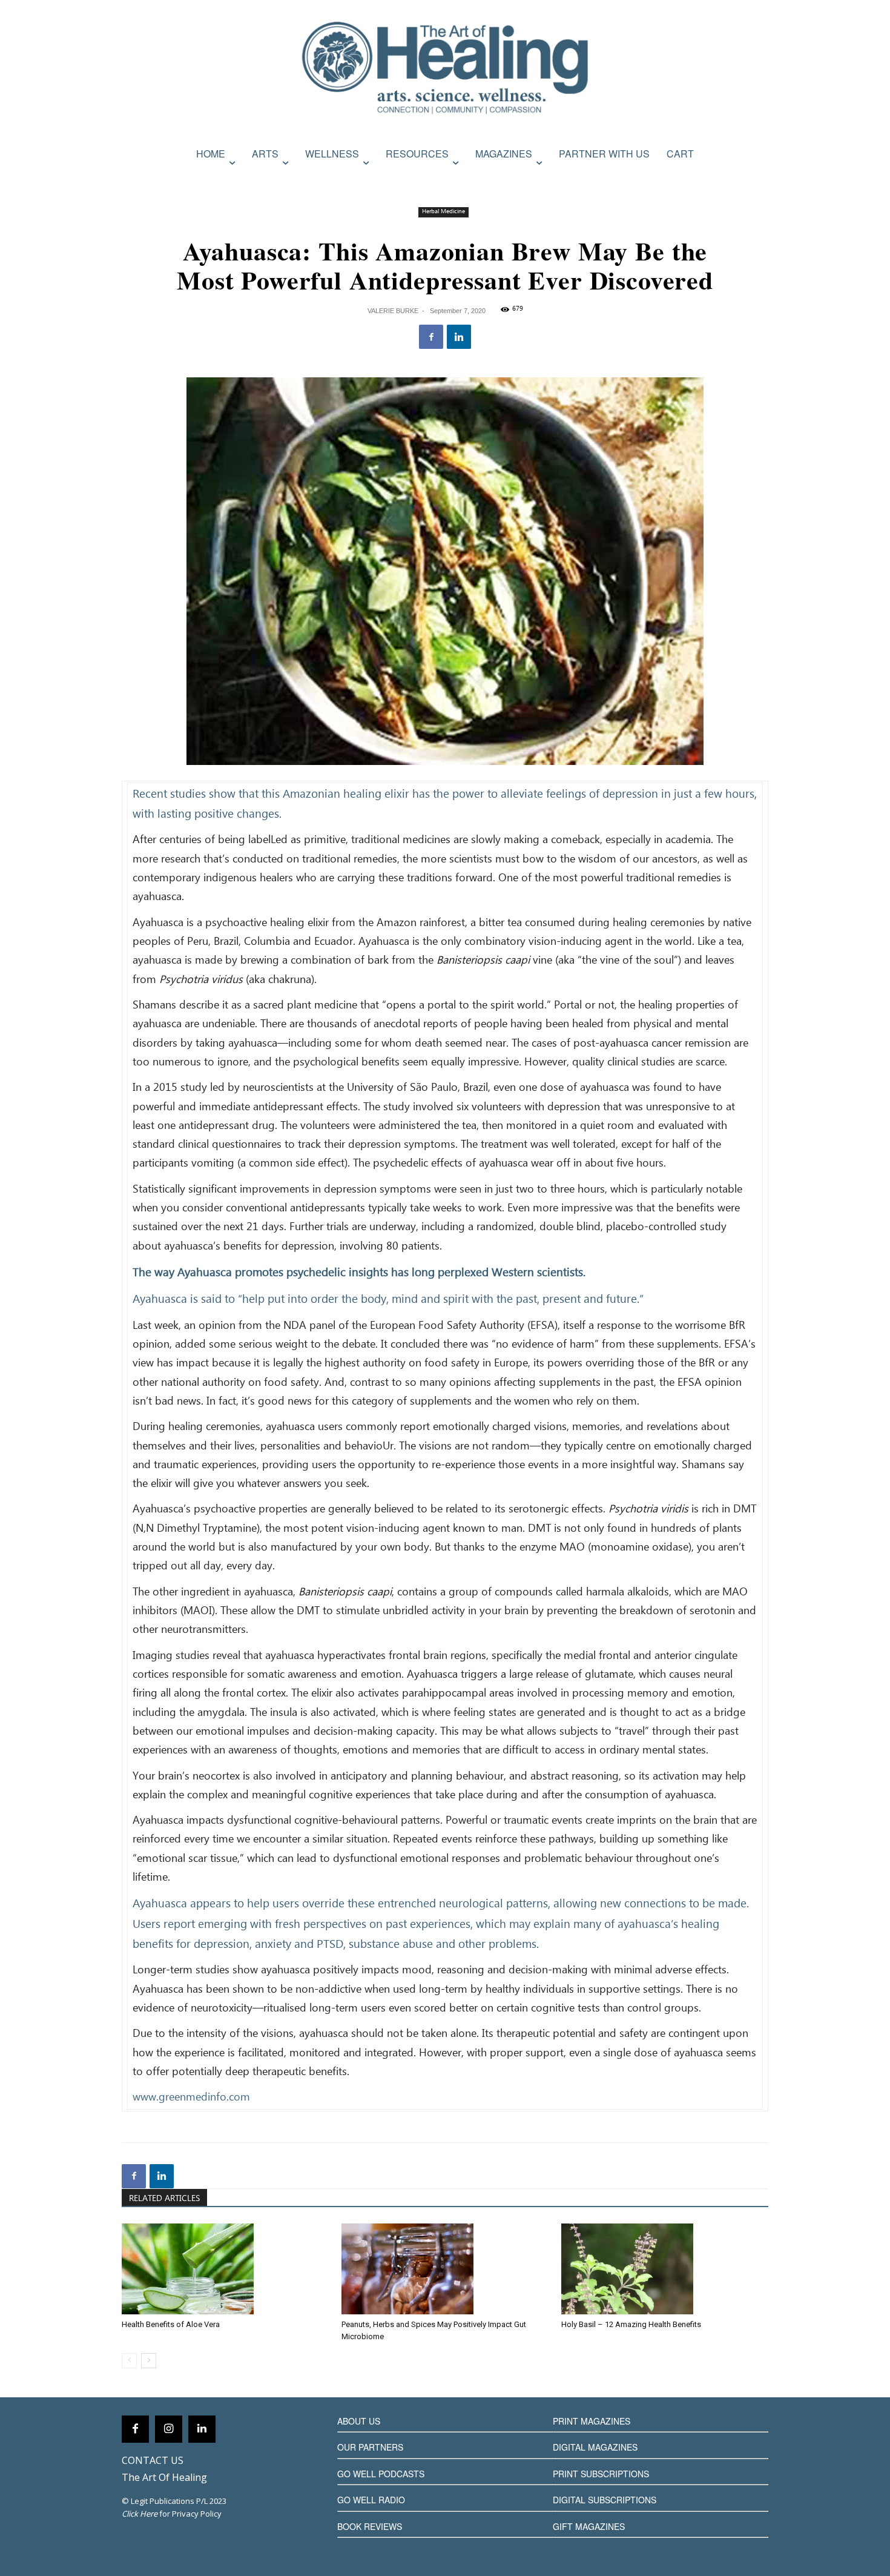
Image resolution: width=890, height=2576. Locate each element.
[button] (756, 180)
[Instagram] (169, 2429)
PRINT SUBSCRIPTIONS (601, 2474)
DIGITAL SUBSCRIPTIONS (605, 2500)
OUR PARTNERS (370, 2447)
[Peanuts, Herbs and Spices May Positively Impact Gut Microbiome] (445, 2269)
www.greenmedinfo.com (191, 2098)
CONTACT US (153, 2460)
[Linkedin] (459, 337)
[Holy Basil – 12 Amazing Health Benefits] (665, 2269)
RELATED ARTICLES (164, 2199)
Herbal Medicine (443, 212)
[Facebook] (431, 337)
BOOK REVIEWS (370, 2526)
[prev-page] (129, 2361)
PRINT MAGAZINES (592, 2421)
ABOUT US (359, 2421)
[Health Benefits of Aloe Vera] (225, 2269)
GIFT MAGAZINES (589, 2526)
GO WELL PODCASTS (381, 2474)
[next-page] (149, 2361)
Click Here (140, 2514)
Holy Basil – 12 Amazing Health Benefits (631, 2324)
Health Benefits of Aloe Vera (171, 2324)
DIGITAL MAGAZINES (595, 2447)
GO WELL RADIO (371, 2500)
